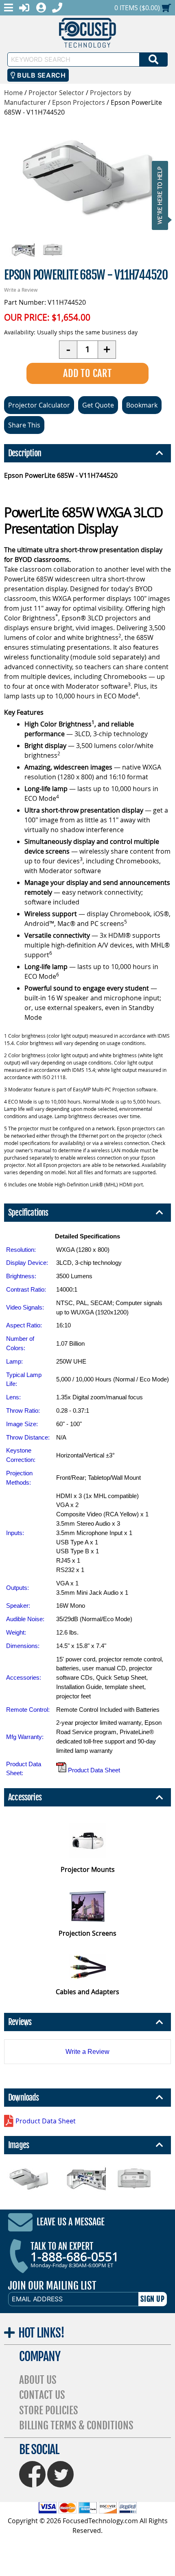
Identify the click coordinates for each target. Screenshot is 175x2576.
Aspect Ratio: (24, 1325)
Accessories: (24, 1677)
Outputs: (17, 1588)
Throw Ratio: (23, 1411)
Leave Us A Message (71, 2222)
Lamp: (14, 1361)
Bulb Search (40, 75)
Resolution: (21, 1250)
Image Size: (22, 1424)
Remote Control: (28, 1710)
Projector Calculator (39, 405)
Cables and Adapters (87, 1992)
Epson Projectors (79, 102)
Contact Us (42, 2395)
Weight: (16, 1632)
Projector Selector (56, 93)
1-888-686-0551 (75, 2257)
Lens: (13, 1397)
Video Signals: (25, 1307)
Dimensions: (23, 1646)
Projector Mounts (88, 1869)
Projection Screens (87, 1933)
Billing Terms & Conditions (76, 2425)
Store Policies (49, 2410)
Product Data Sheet (93, 1770)
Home (13, 93)
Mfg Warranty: (25, 1737)
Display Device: (27, 1263)
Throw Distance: (28, 1437)
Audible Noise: (25, 1619)
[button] (162, 195)
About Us (38, 2380)
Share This (24, 425)
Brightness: (21, 1276)
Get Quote (98, 405)
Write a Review (21, 290)
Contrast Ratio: (26, 1289)
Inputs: (15, 1533)
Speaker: (18, 1606)
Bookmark (142, 405)
